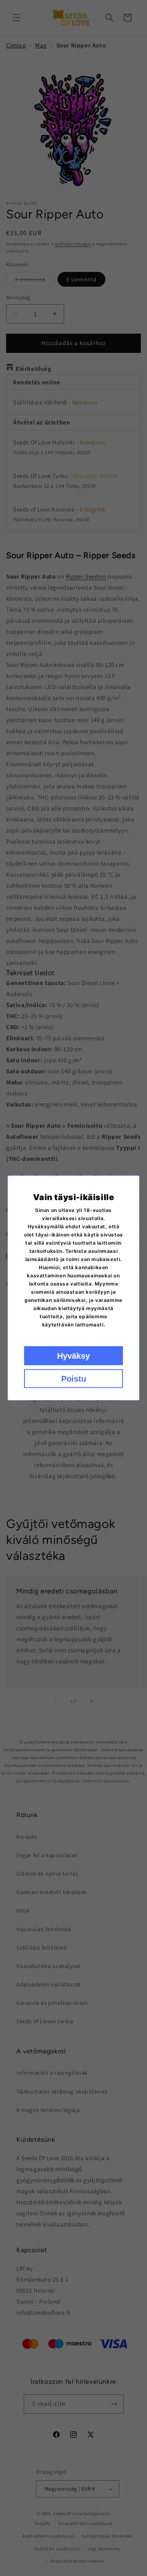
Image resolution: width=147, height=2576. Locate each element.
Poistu (74, 1379)
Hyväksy (73, 1356)
